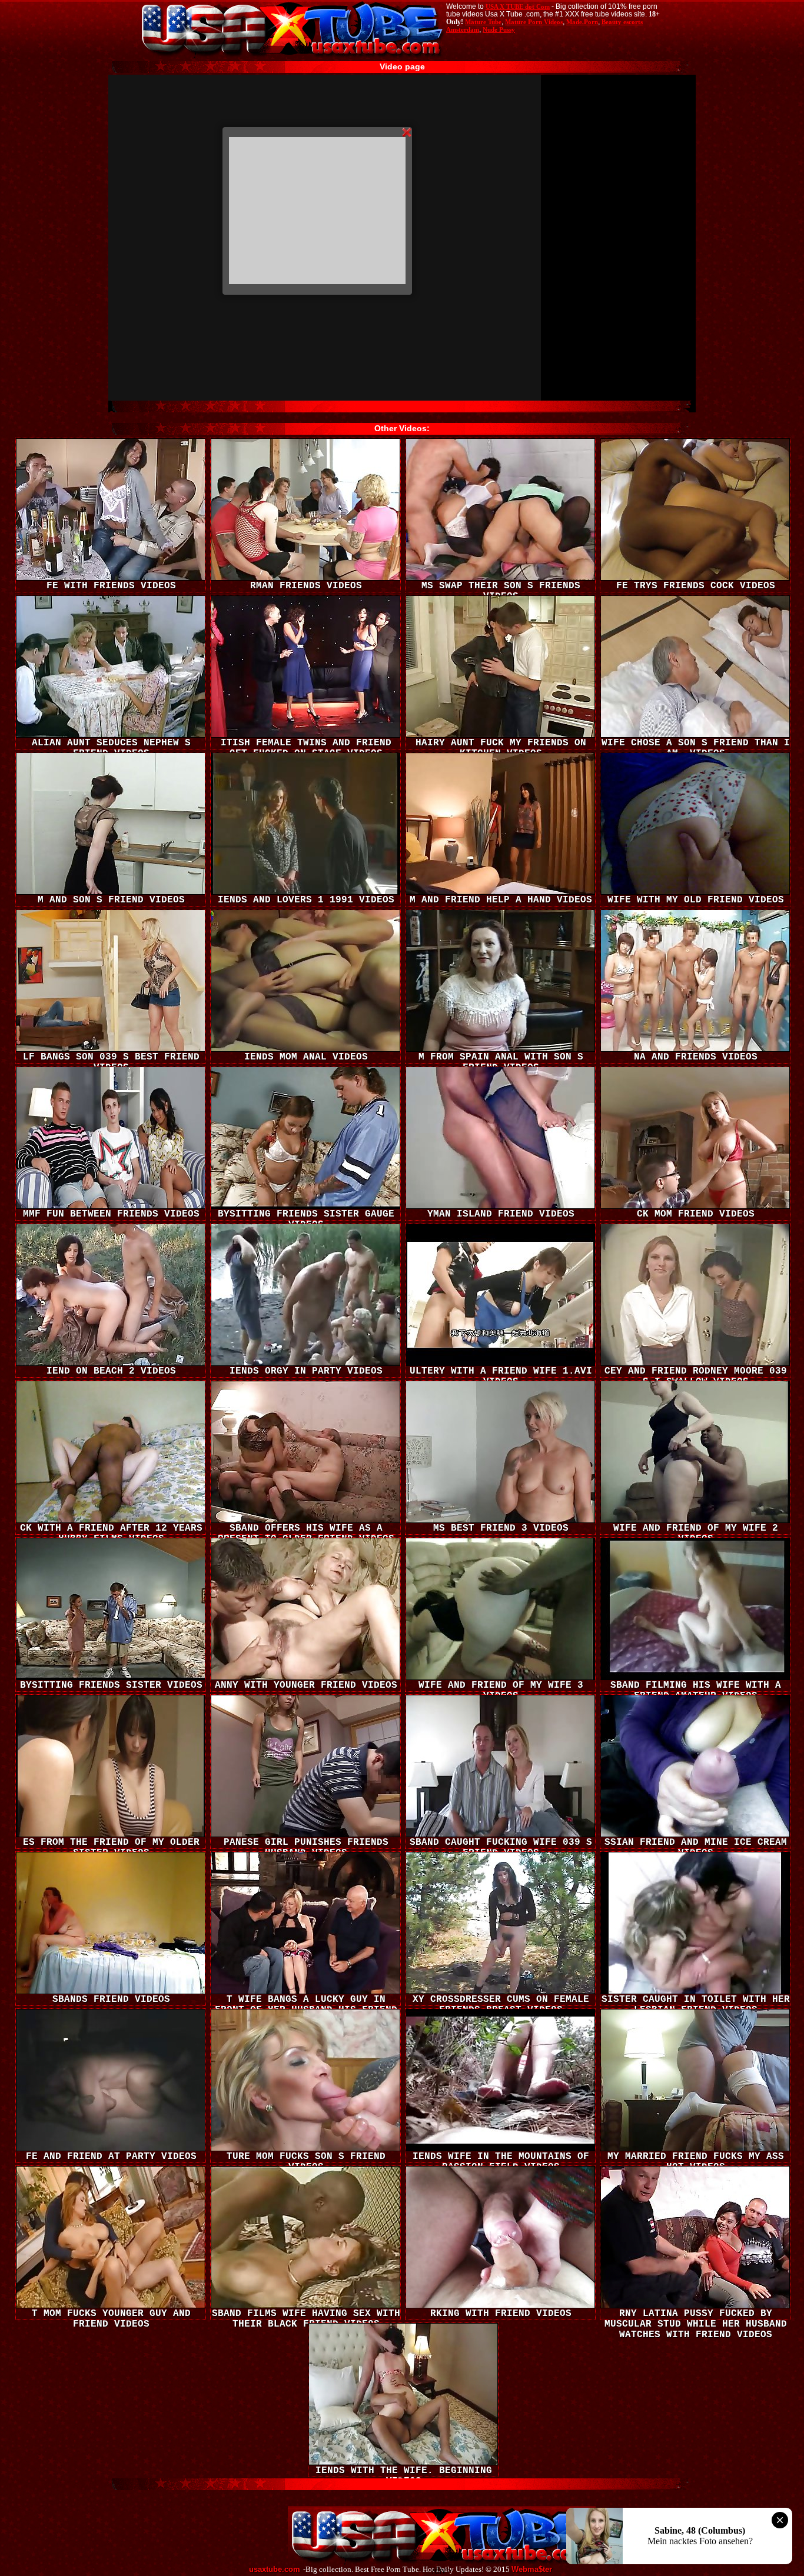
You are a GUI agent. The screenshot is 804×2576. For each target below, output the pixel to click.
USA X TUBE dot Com (518, 6)
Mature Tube (483, 22)
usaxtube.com (275, 2570)
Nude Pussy (499, 29)
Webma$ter (532, 2570)
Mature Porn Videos (534, 22)
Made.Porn (582, 22)
